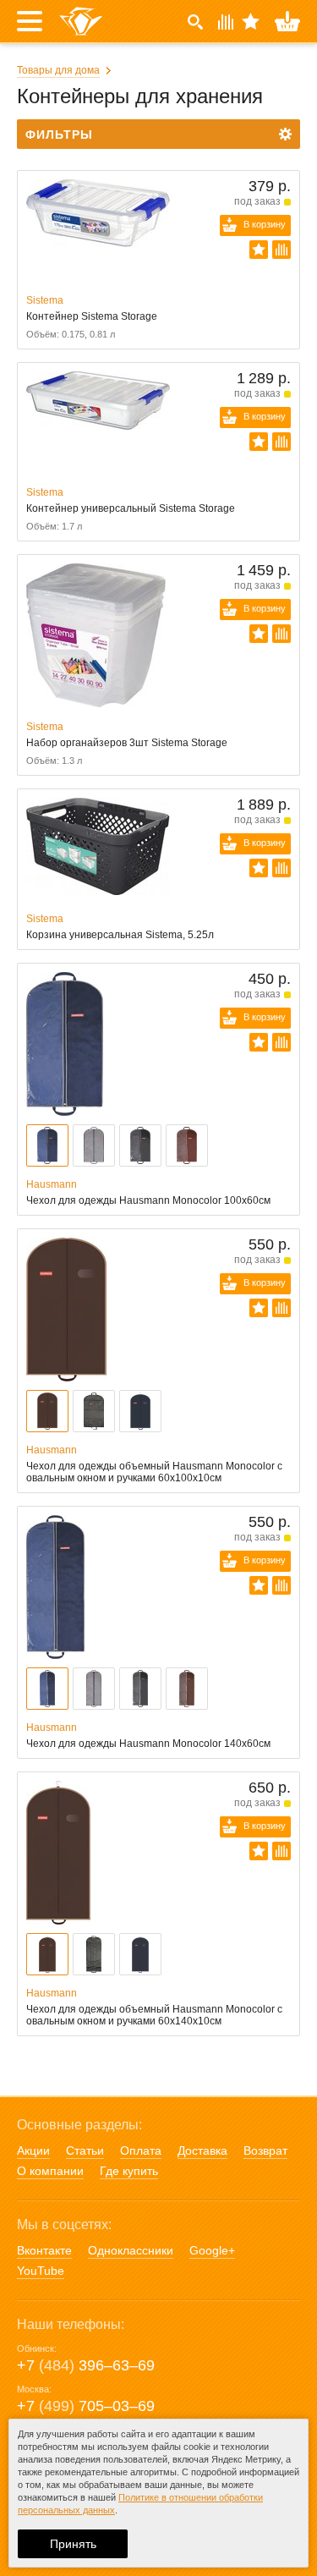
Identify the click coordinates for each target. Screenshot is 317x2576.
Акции (33, 2150)
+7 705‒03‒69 (86, 2406)
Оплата (141, 2150)
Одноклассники (131, 2250)
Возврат (265, 2150)
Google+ (212, 2250)
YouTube (41, 2271)
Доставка (202, 2150)
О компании (50, 2171)
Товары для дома (58, 70)
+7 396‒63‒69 (86, 2365)
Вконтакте (44, 2250)
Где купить (129, 2171)
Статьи (85, 2150)
